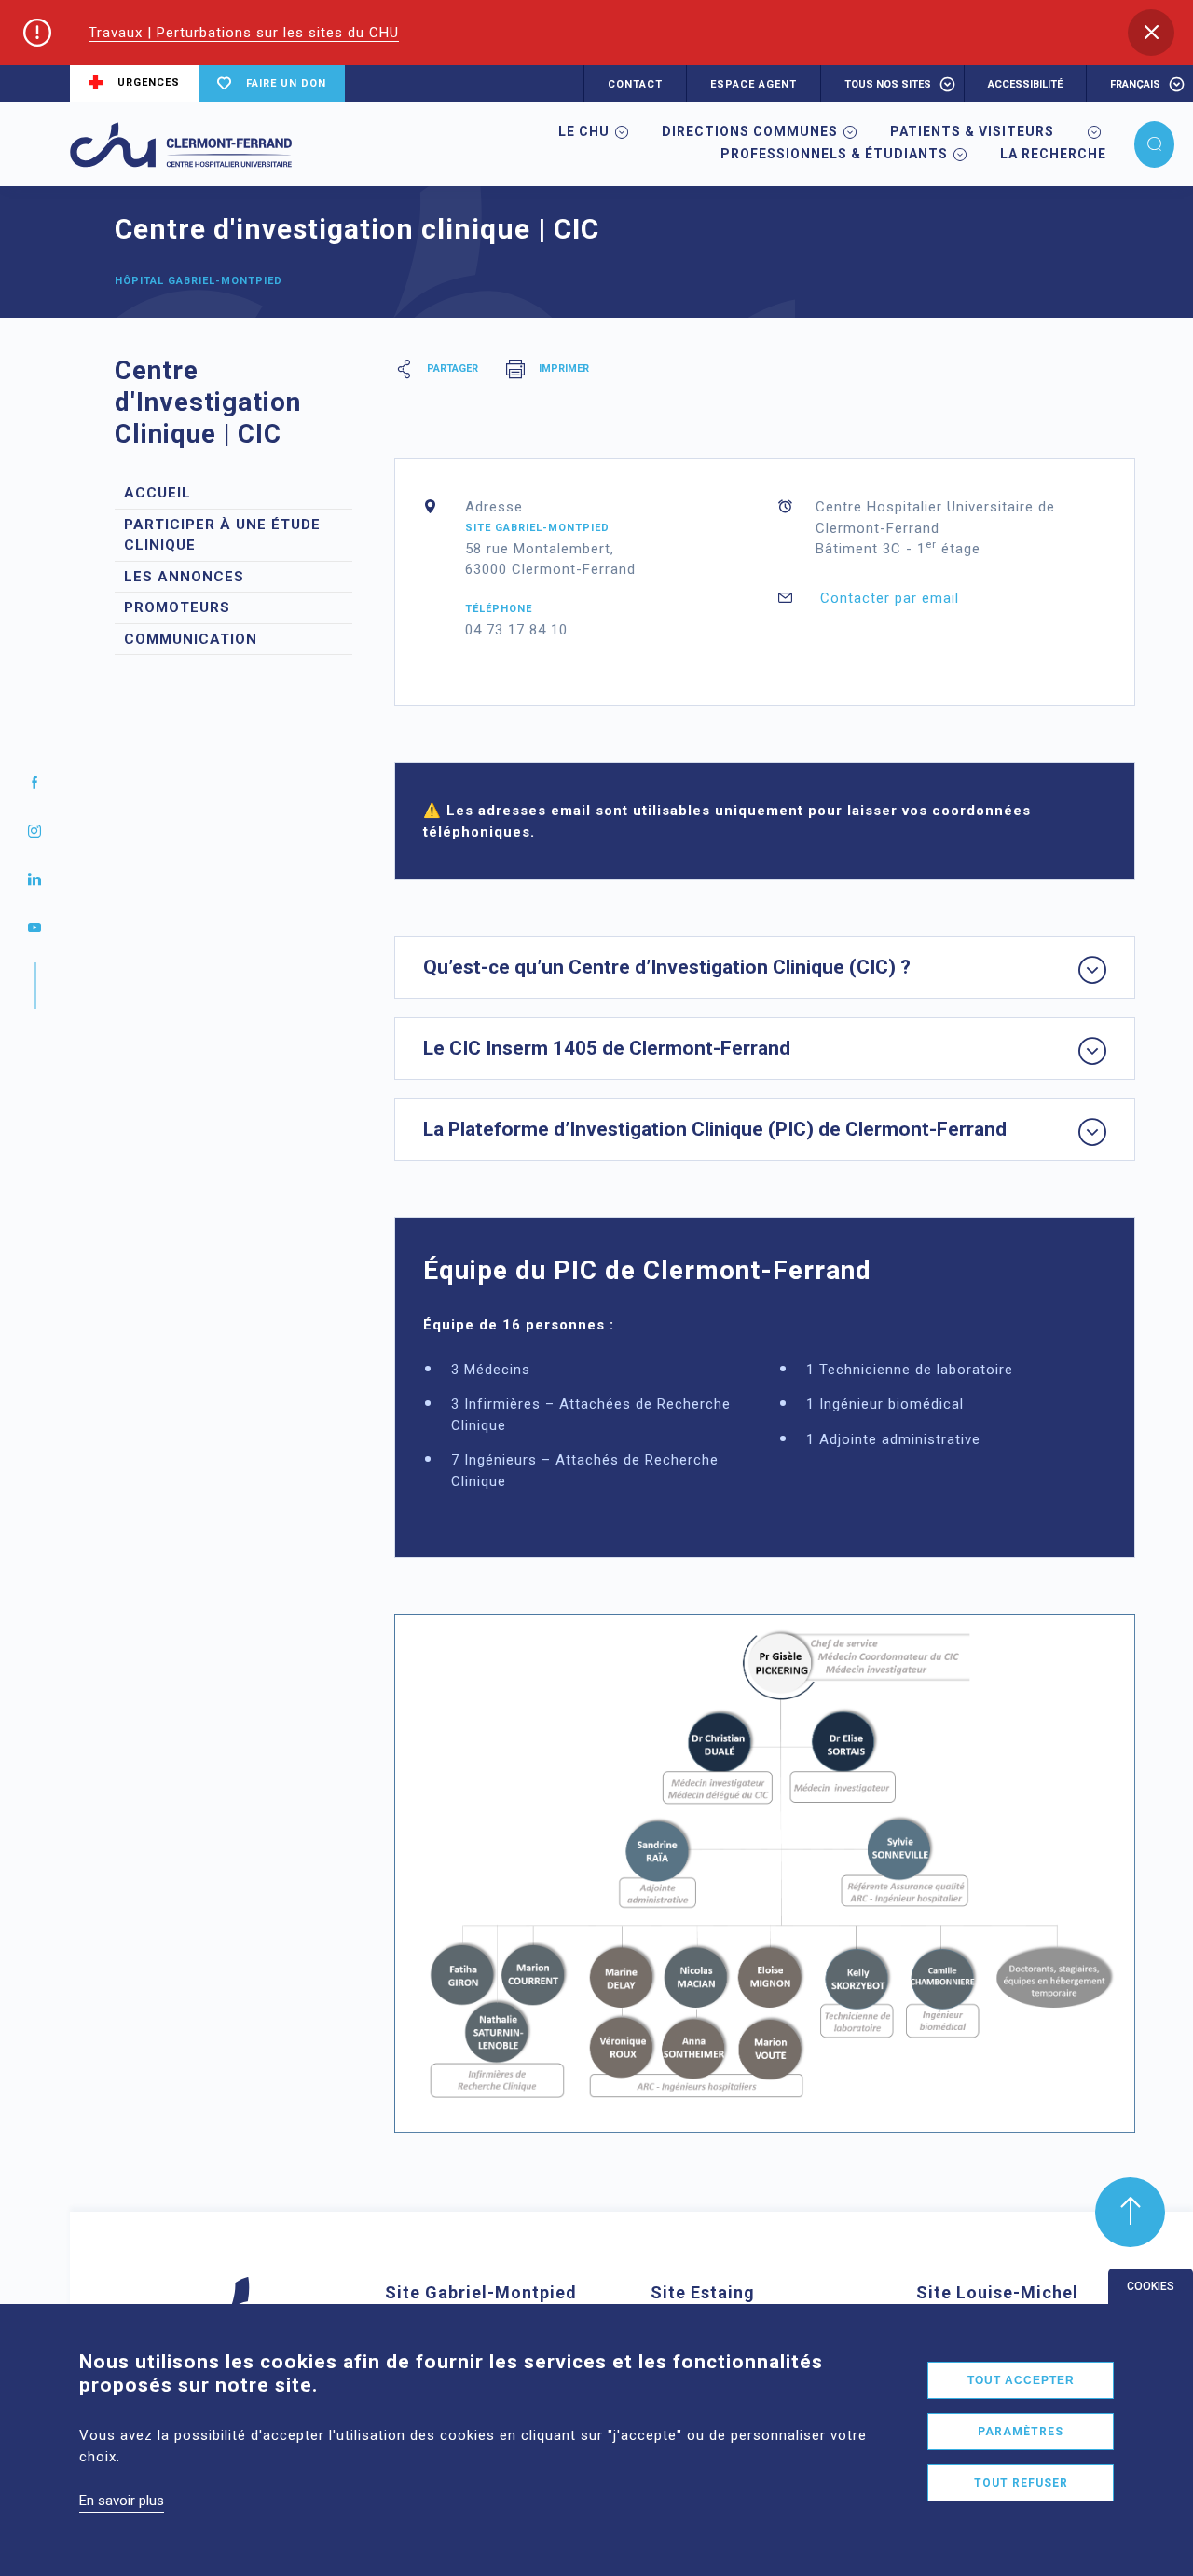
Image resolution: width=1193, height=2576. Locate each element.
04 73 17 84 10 (516, 630)
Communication (191, 639)
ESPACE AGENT (754, 84)
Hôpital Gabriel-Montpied (199, 281)
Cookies (1151, 2286)
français (1135, 84)
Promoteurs (177, 607)
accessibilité (1025, 84)
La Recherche (1053, 154)
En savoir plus (122, 2501)
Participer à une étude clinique (222, 535)
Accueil (158, 493)
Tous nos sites (888, 84)
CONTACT (635, 84)
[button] (1151, 33)
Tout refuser (1021, 2483)
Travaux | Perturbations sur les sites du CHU (244, 33)
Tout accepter (1021, 2380)
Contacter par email (890, 598)
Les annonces (184, 577)
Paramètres (1021, 2432)
